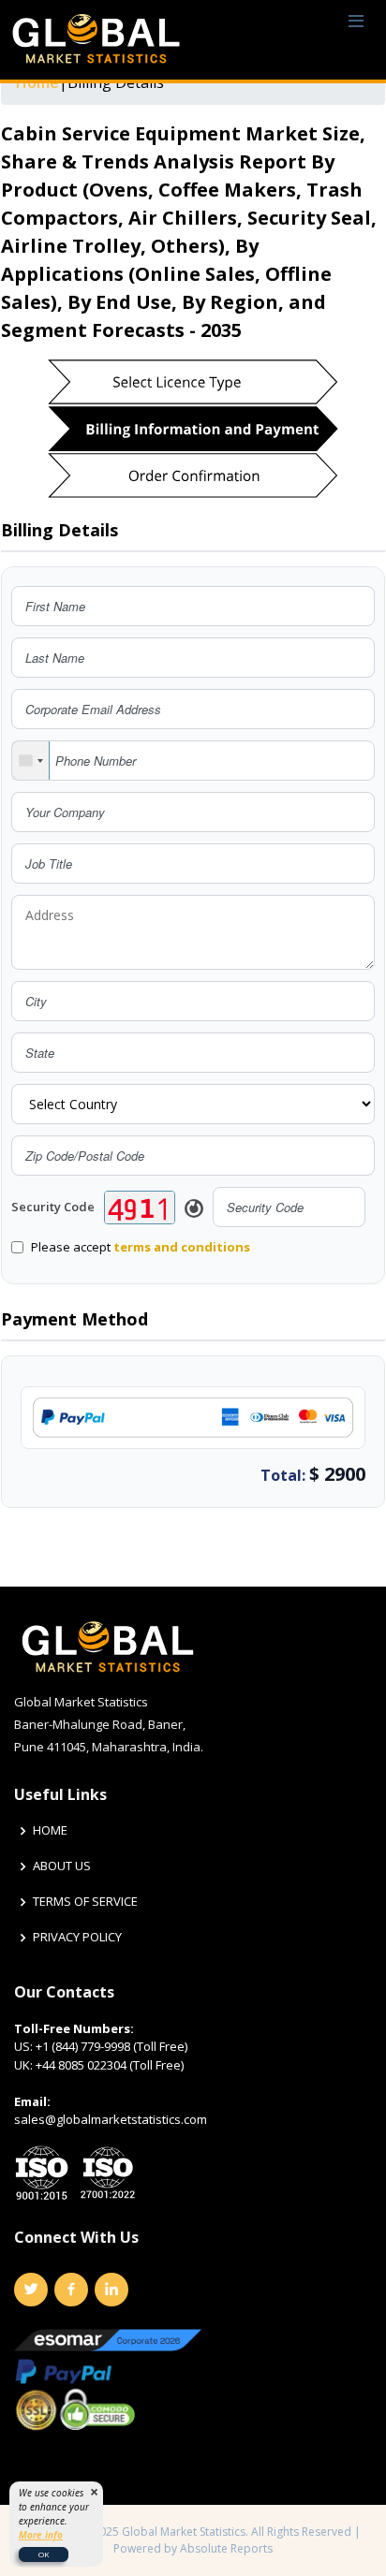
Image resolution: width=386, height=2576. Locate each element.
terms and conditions (182, 1247)
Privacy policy (77, 1937)
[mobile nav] (356, 22)
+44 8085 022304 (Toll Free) (110, 2065)
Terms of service (85, 1902)
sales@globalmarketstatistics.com (111, 2119)
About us (62, 1866)
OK (44, 2554)
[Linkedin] (111, 2290)
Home (50, 1830)
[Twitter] (31, 2290)
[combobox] (31, 761)
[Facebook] (71, 2290)
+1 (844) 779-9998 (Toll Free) (111, 2046)
